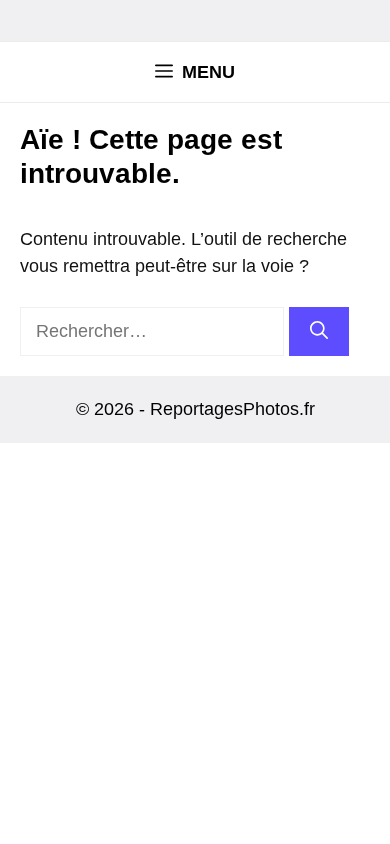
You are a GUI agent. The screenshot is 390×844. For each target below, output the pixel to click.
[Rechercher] (319, 331)
